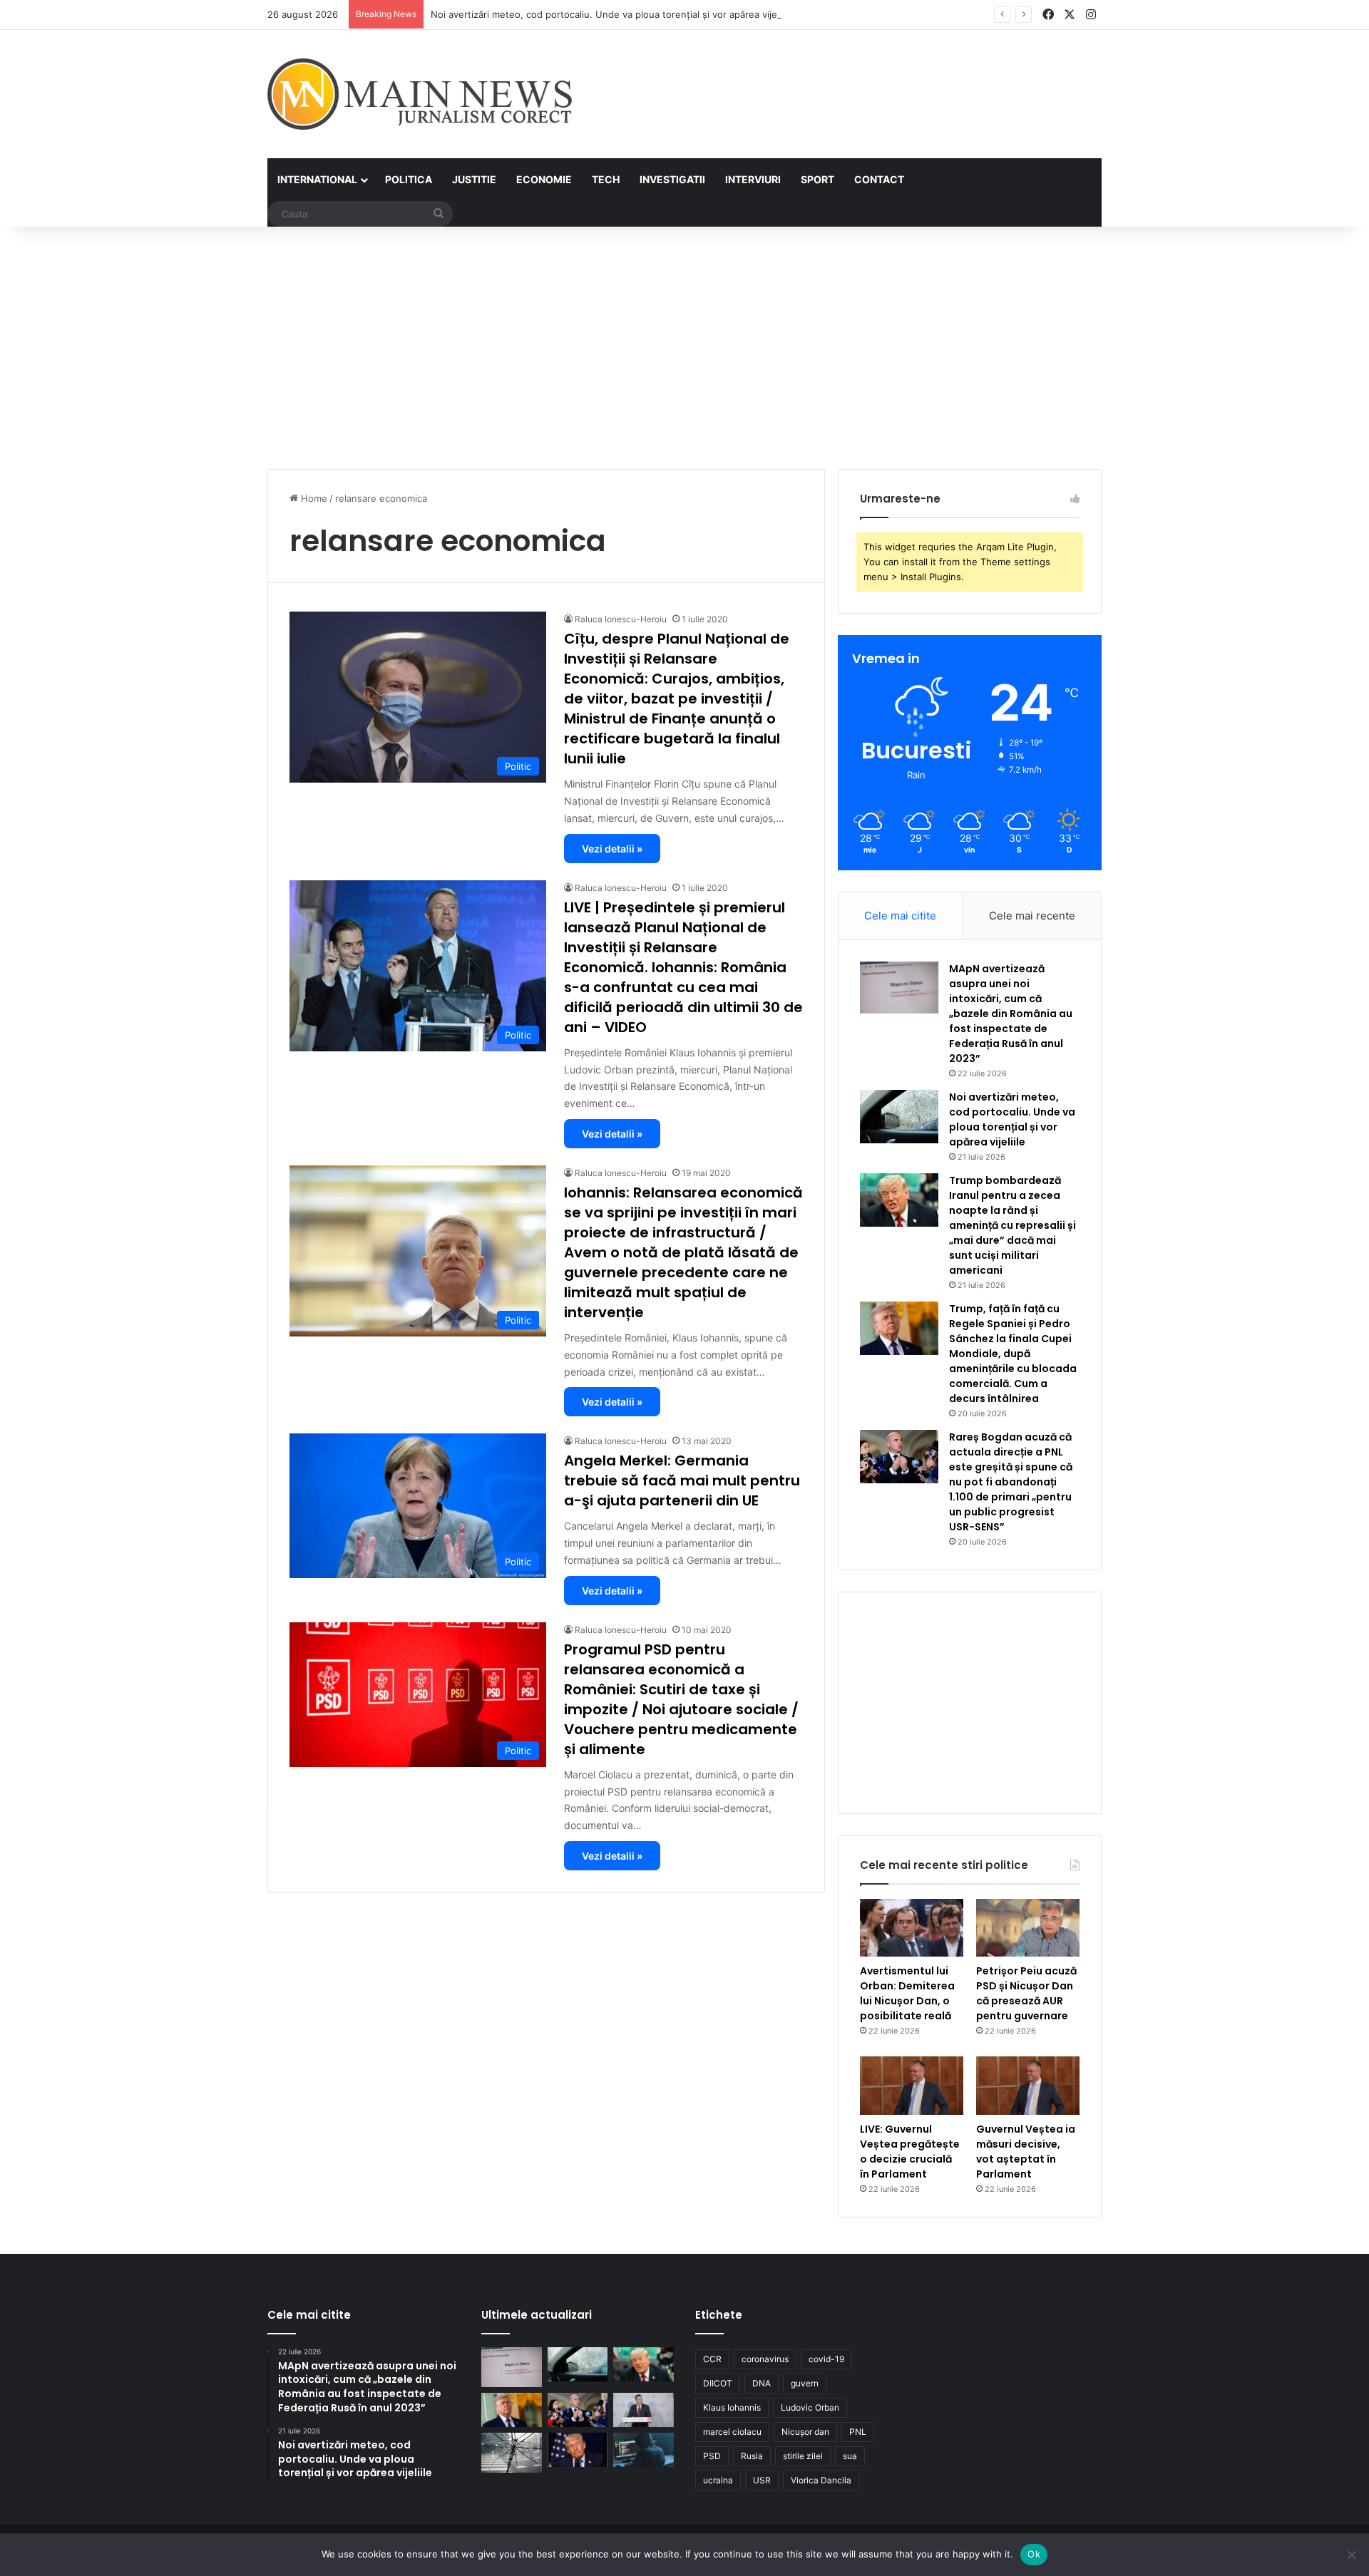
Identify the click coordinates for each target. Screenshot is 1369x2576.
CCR (712, 2359)
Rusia (752, 2456)
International (317, 179)
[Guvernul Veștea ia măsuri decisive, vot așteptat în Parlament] (1028, 2086)
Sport (817, 179)
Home (313, 498)
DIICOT (718, 2383)
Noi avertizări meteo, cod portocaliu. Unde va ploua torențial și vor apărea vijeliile (611, 14)
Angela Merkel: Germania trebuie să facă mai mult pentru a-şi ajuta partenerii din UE (682, 1480)
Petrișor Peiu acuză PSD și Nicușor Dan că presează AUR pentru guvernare (1026, 1993)
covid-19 (826, 2359)
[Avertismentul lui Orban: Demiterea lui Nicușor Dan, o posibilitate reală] (912, 1928)
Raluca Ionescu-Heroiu (621, 619)
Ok (1034, 2554)
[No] (1351, 2555)
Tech (606, 179)
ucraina (718, 2480)
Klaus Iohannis (732, 2407)
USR (762, 2480)
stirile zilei (803, 2456)
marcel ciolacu (732, 2432)
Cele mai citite (900, 916)
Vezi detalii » (612, 849)
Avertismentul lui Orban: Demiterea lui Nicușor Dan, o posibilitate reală (907, 1993)
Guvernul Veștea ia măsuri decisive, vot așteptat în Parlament (1026, 2152)
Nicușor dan (805, 2432)
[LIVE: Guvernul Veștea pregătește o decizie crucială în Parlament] (912, 2086)
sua (850, 2456)
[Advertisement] (684, 348)
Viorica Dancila (821, 2480)
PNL (858, 2432)
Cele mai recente (1032, 916)
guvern (805, 2383)
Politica (409, 179)
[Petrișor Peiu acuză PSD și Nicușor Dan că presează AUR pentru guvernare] (1028, 1928)
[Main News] (420, 94)
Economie (544, 179)
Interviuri (753, 179)
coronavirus (765, 2359)
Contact (879, 179)
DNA (762, 2383)
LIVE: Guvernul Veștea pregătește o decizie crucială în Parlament (910, 2152)
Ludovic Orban (810, 2407)
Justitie (474, 179)
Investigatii (672, 179)
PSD (712, 2456)
